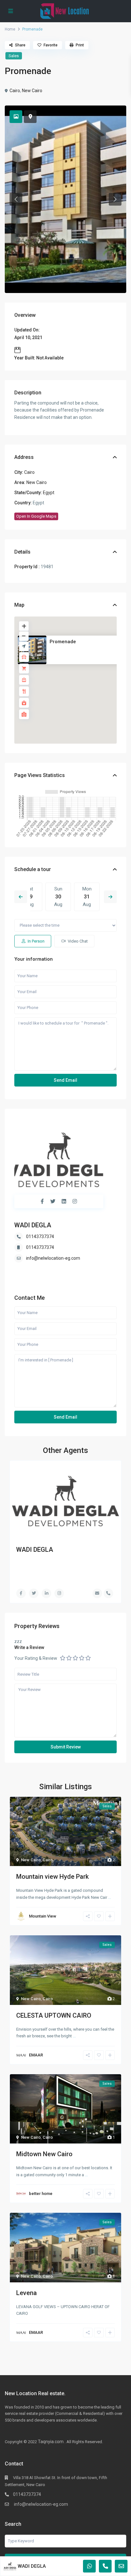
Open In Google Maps (36, 516)
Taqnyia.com (51, 2442)
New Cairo (32, 91)
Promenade (63, 642)
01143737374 (40, 1237)
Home (10, 29)
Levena (27, 2293)
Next (110, 897)
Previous (21, 897)
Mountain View (43, 1916)
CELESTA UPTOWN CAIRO (54, 2015)
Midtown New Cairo (44, 2154)
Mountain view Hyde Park (52, 1877)
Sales (14, 56)
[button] (16, 199)
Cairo (15, 91)
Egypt (49, 493)
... (110, 1897)
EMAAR (36, 2055)
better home (41, 2194)
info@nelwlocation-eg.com (53, 1258)
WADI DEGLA (33, 1225)
